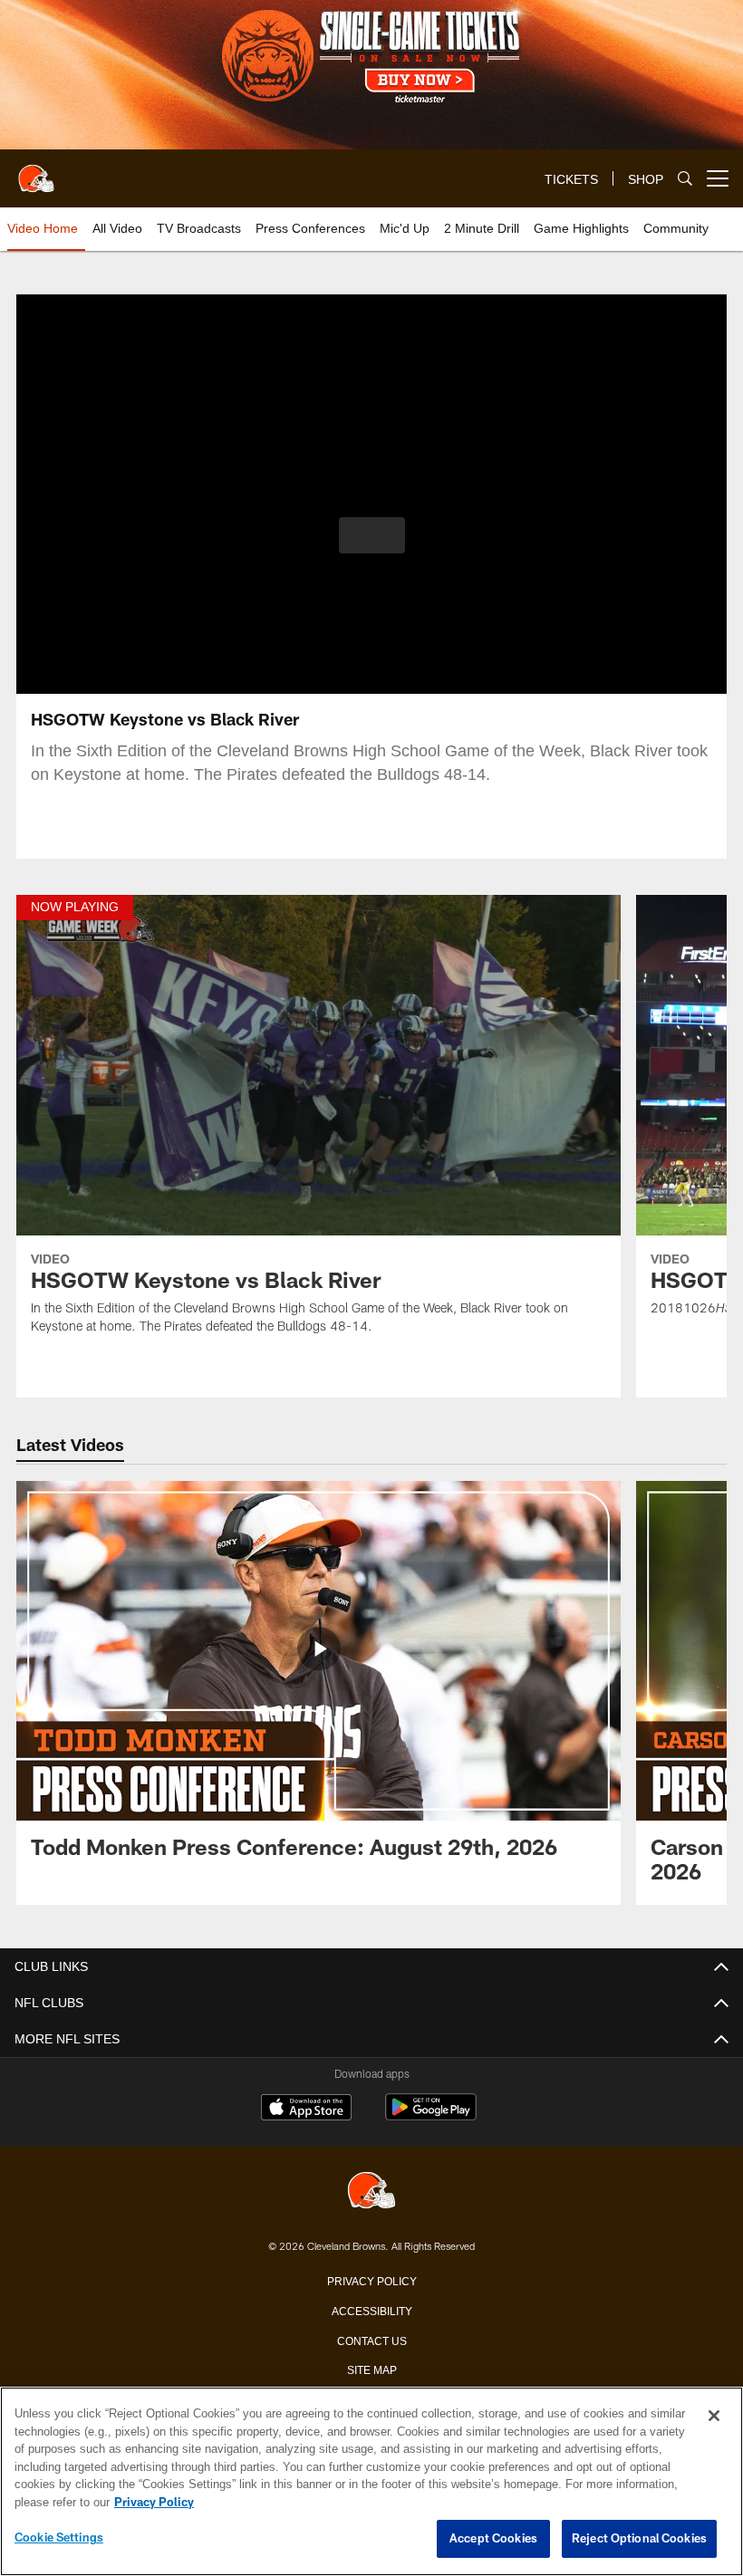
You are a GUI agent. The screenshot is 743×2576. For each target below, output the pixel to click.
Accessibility (371, 2310)
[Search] (685, 179)
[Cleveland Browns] (371, 2192)
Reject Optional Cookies (639, 2539)
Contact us (371, 2340)
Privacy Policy (371, 2280)
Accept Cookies (493, 2539)
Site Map (372, 2369)
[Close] (714, 2417)
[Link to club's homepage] (36, 171)
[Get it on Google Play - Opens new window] (431, 2116)
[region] (371, 2482)
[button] (372, 535)
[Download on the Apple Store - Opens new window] (306, 2110)
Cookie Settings (59, 2538)
